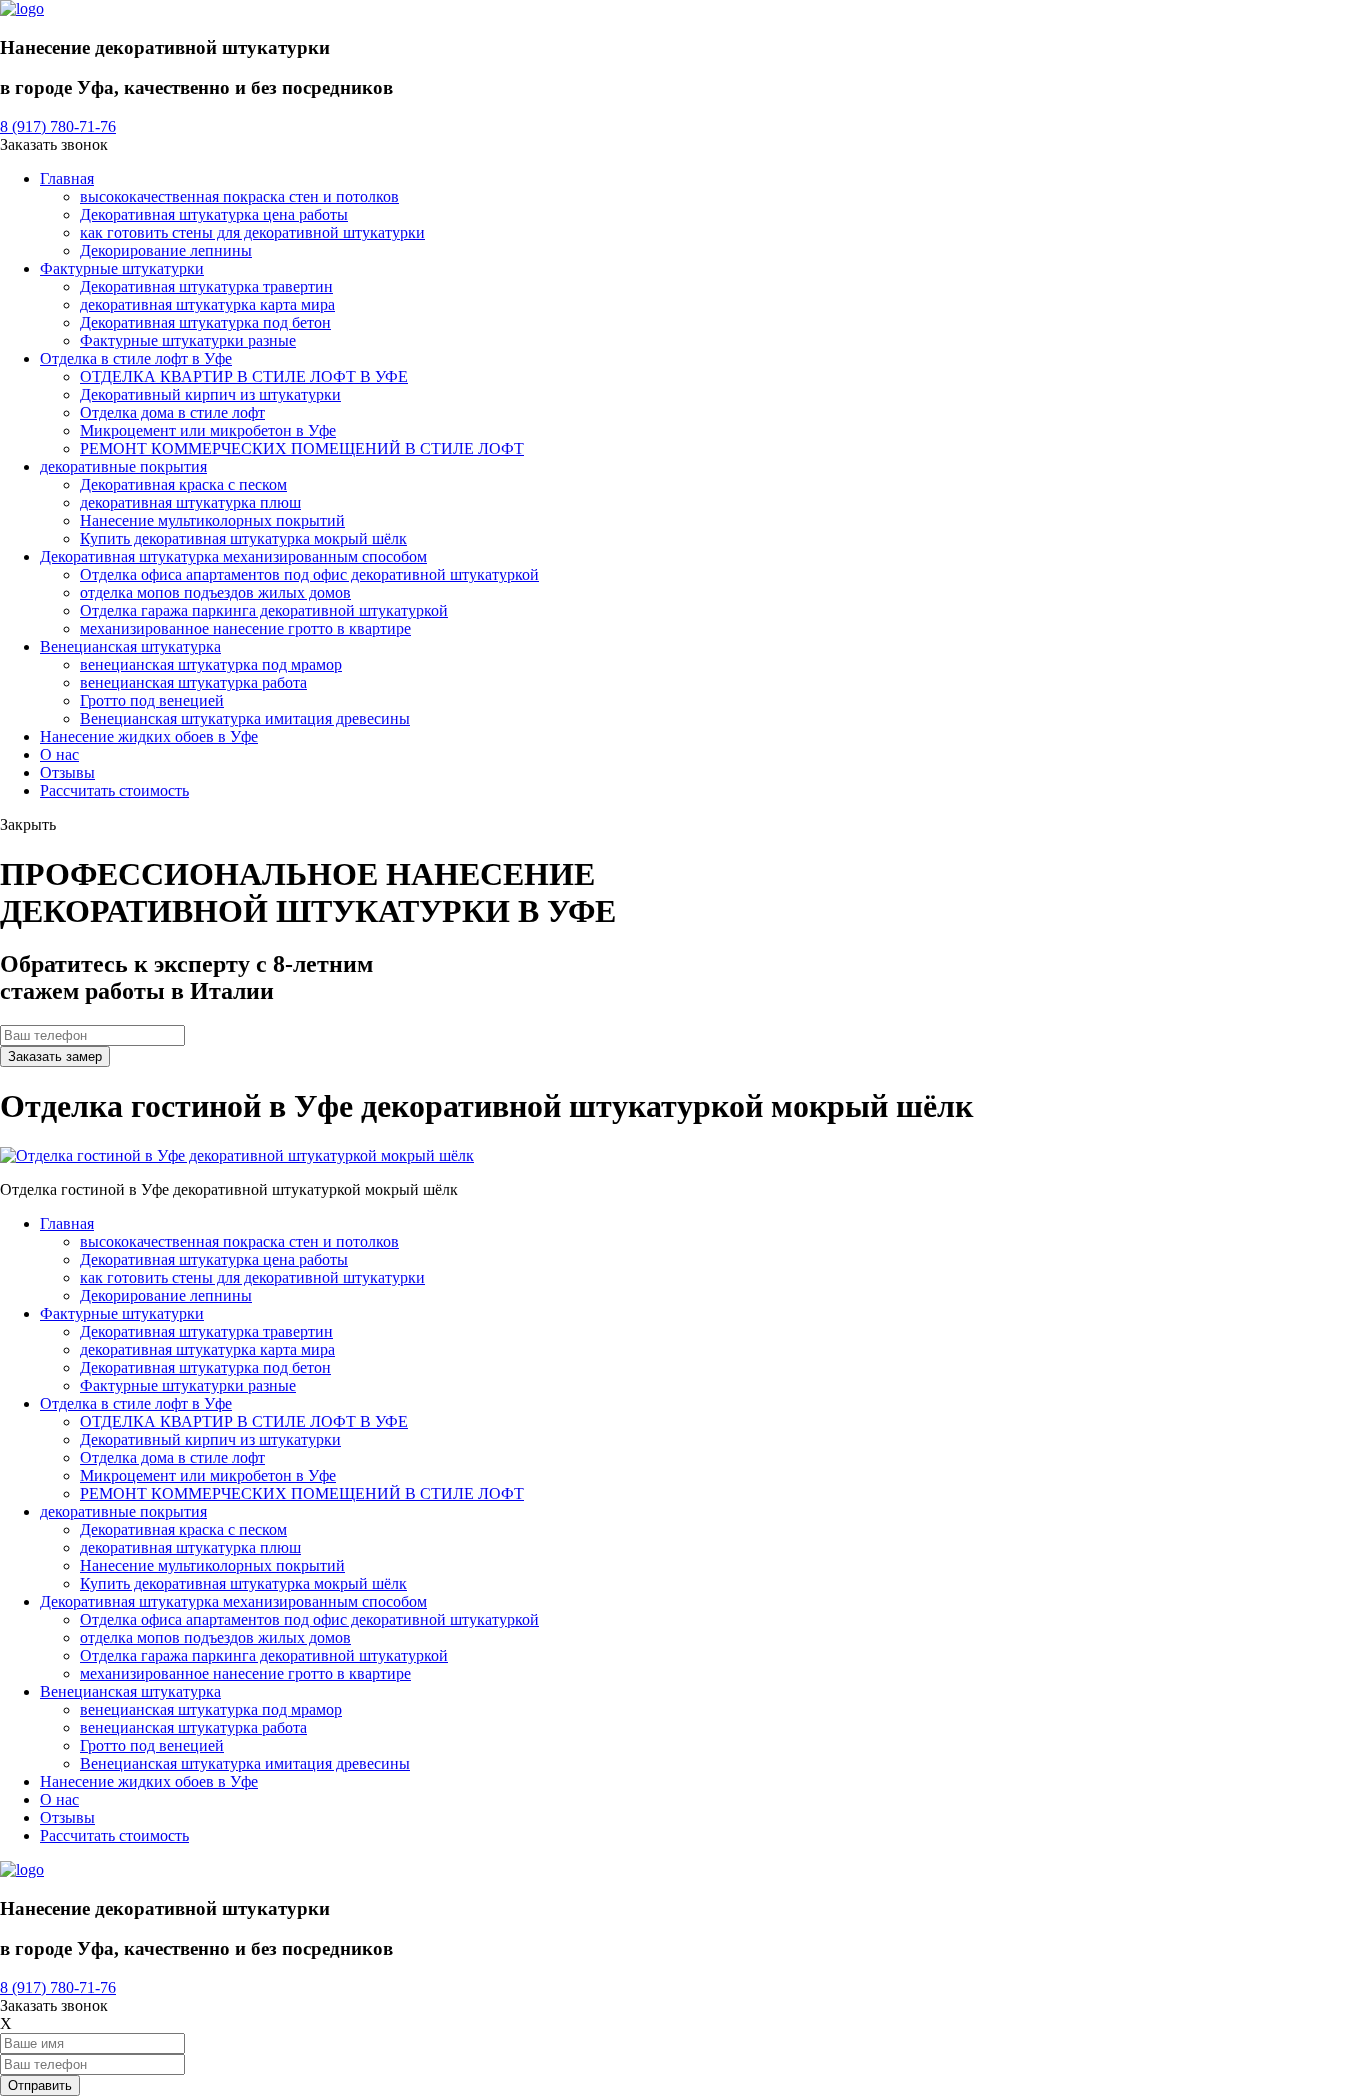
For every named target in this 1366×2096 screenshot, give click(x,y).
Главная (67, 178)
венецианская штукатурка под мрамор (211, 664)
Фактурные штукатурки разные (188, 340)
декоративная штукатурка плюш (190, 502)
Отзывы (67, 772)
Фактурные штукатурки (122, 268)
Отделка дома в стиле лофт (172, 412)
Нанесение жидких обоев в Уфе (149, 736)
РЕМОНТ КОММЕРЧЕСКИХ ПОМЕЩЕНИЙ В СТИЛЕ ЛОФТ (302, 448)
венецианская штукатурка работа (193, 682)
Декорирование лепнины (166, 250)
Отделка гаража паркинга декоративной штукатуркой (264, 610)
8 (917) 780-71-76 (58, 126)
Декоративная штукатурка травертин (206, 286)
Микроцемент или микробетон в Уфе (208, 430)
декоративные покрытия (123, 466)
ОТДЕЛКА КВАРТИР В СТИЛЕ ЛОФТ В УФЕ (244, 376)
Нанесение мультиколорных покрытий (212, 520)
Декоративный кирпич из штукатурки (210, 394)
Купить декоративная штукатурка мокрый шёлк (243, 538)
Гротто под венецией (152, 700)
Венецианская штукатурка (130, 646)
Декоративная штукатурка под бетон (205, 322)
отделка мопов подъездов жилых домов (215, 592)
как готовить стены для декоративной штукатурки (252, 232)
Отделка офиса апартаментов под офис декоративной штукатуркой (309, 574)
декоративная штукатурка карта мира (207, 304)
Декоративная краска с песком (183, 484)
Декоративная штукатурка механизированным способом (233, 556)
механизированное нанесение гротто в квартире (245, 628)
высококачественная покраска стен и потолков (239, 196)
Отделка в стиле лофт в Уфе (136, 358)
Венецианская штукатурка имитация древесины (245, 718)
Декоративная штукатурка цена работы (214, 214)
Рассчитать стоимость (114, 790)
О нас (59, 754)
